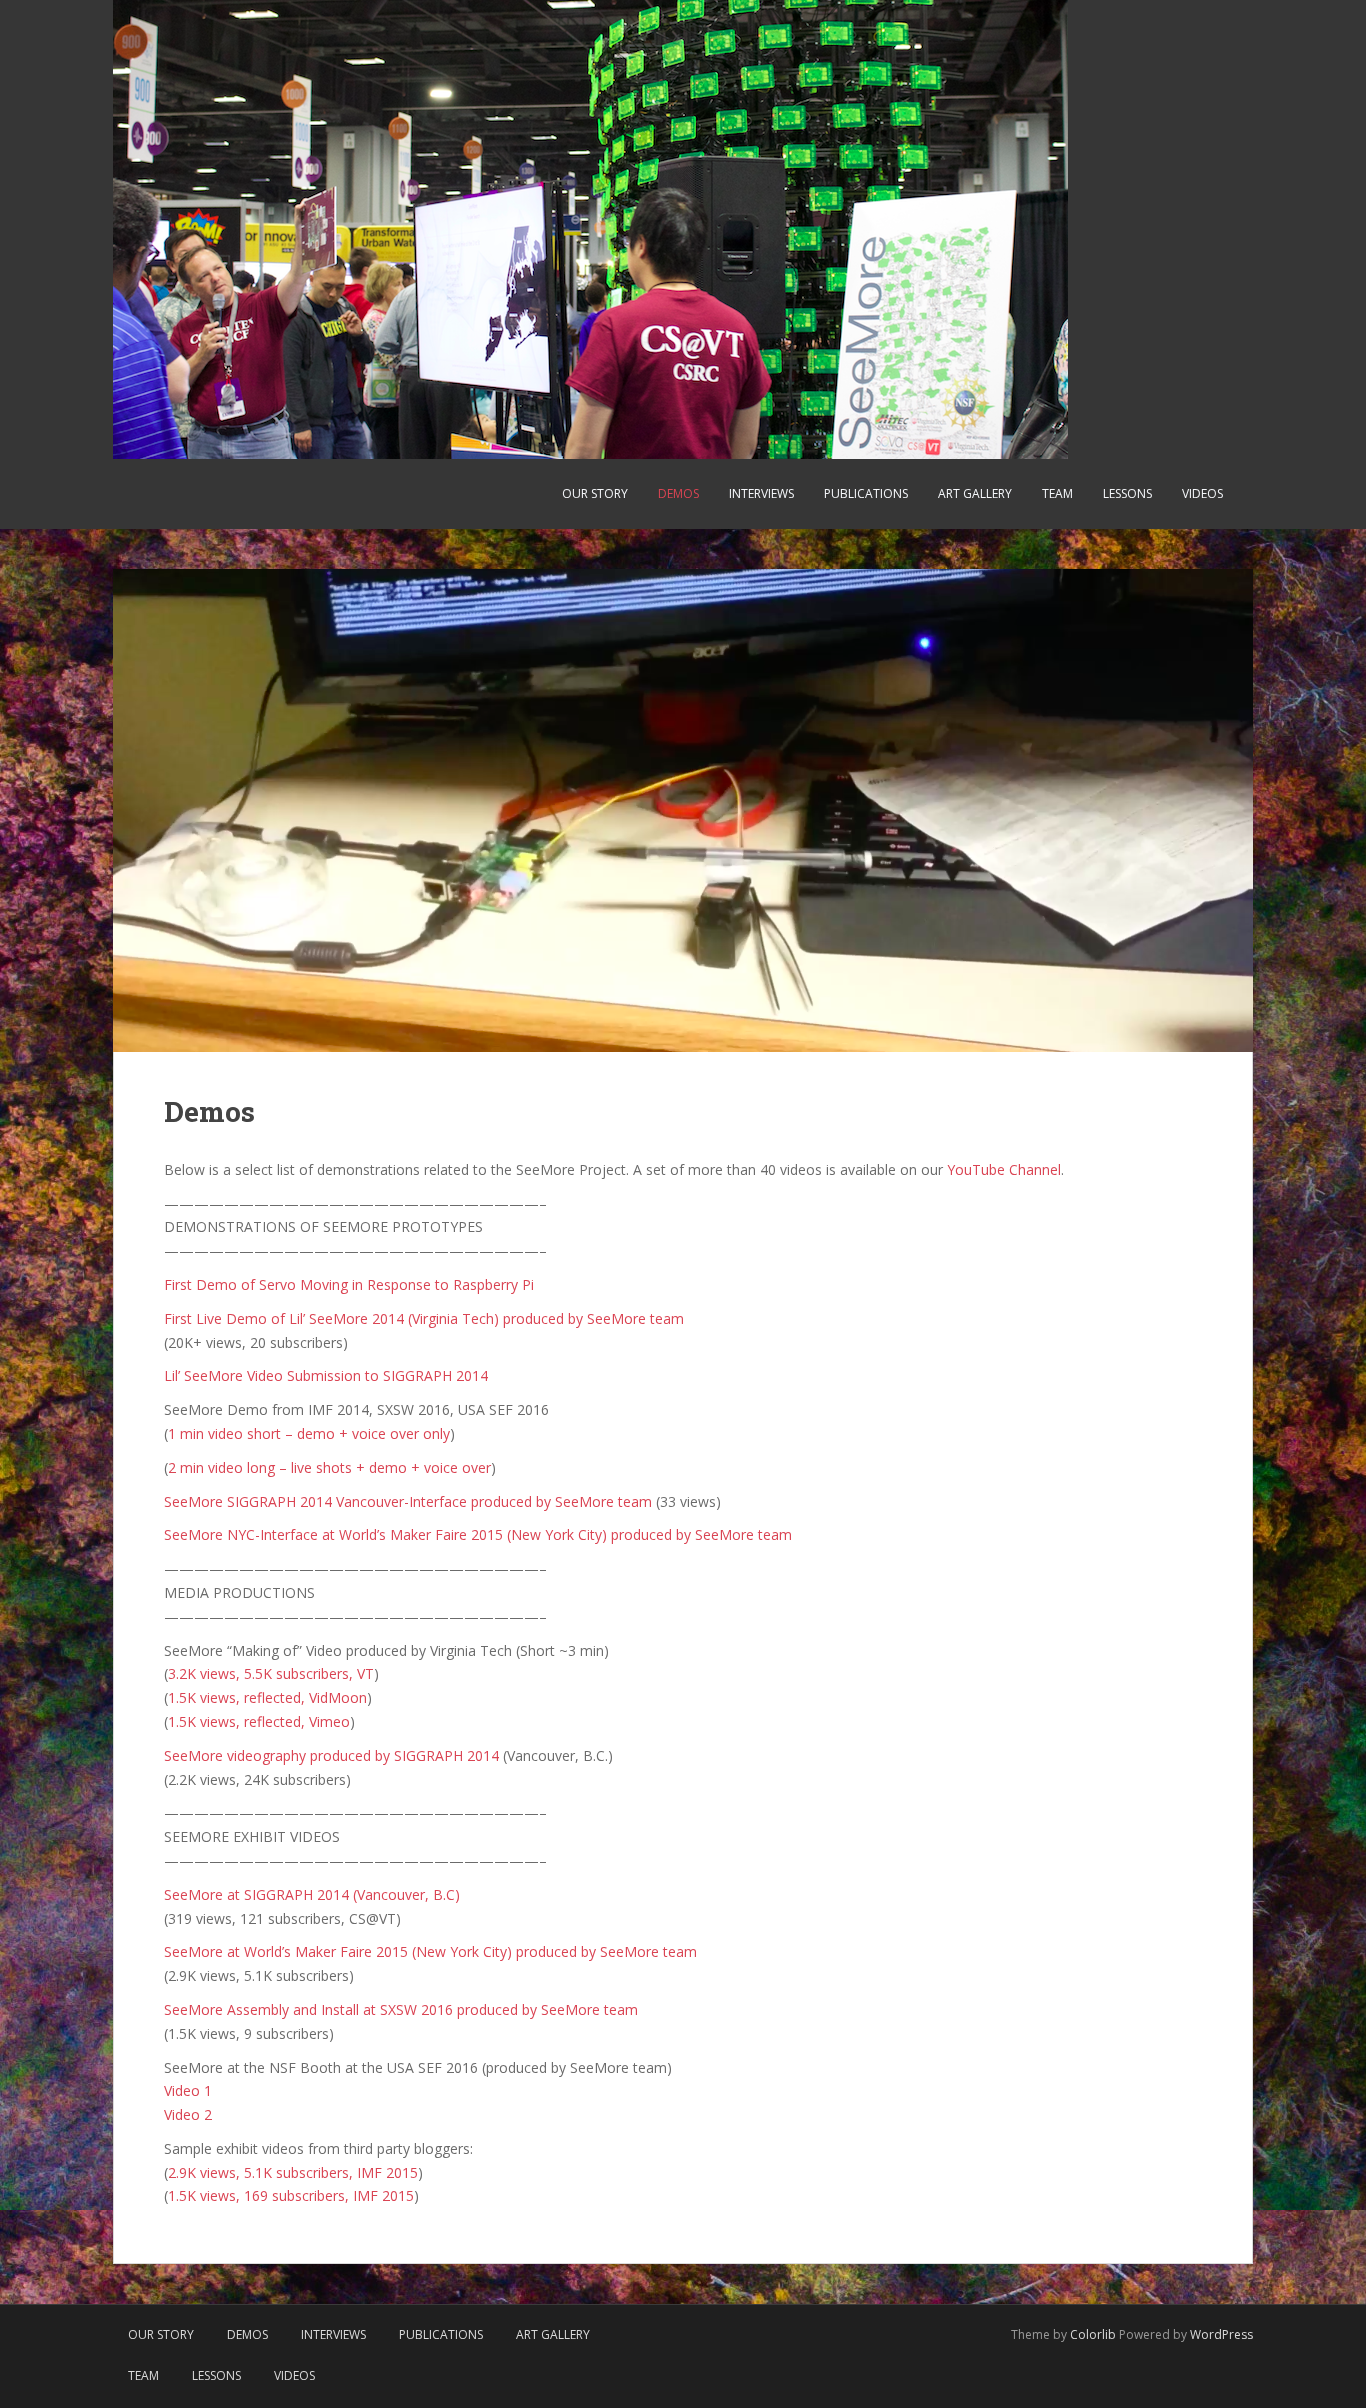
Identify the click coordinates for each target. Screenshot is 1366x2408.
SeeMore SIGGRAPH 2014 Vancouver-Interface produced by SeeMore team (408, 1501)
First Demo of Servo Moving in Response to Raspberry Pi (349, 1284)
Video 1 (188, 2090)
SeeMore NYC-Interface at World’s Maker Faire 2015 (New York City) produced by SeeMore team (478, 1534)
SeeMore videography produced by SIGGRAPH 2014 (331, 1755)
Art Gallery (975, 493)
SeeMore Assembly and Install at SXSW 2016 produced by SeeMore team (401, 2009)
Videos (1202, 493)
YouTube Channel (1004, 1169)
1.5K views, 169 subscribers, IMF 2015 (291, 2195)
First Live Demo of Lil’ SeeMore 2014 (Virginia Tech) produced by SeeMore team (424, 1318)
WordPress (1221, 2334)
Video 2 (188, 2114)
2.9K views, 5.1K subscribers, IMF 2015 (293, 2172)
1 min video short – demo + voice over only (309, 1433)
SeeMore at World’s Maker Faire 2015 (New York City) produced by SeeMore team (430, 1951)
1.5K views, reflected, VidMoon (267, 1697)
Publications (866, 493)
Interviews (761, 493)
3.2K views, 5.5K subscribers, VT (271, 1673)
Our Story (595, 493)
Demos (678, 493)
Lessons (1127, 493)
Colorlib (1093, 2334)
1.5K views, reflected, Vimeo (259, 1721)
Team (1057, 493)
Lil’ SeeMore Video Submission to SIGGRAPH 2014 (326, 1375)
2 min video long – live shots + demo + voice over (329, 1467)
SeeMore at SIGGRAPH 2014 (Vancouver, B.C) (312, 1894)
